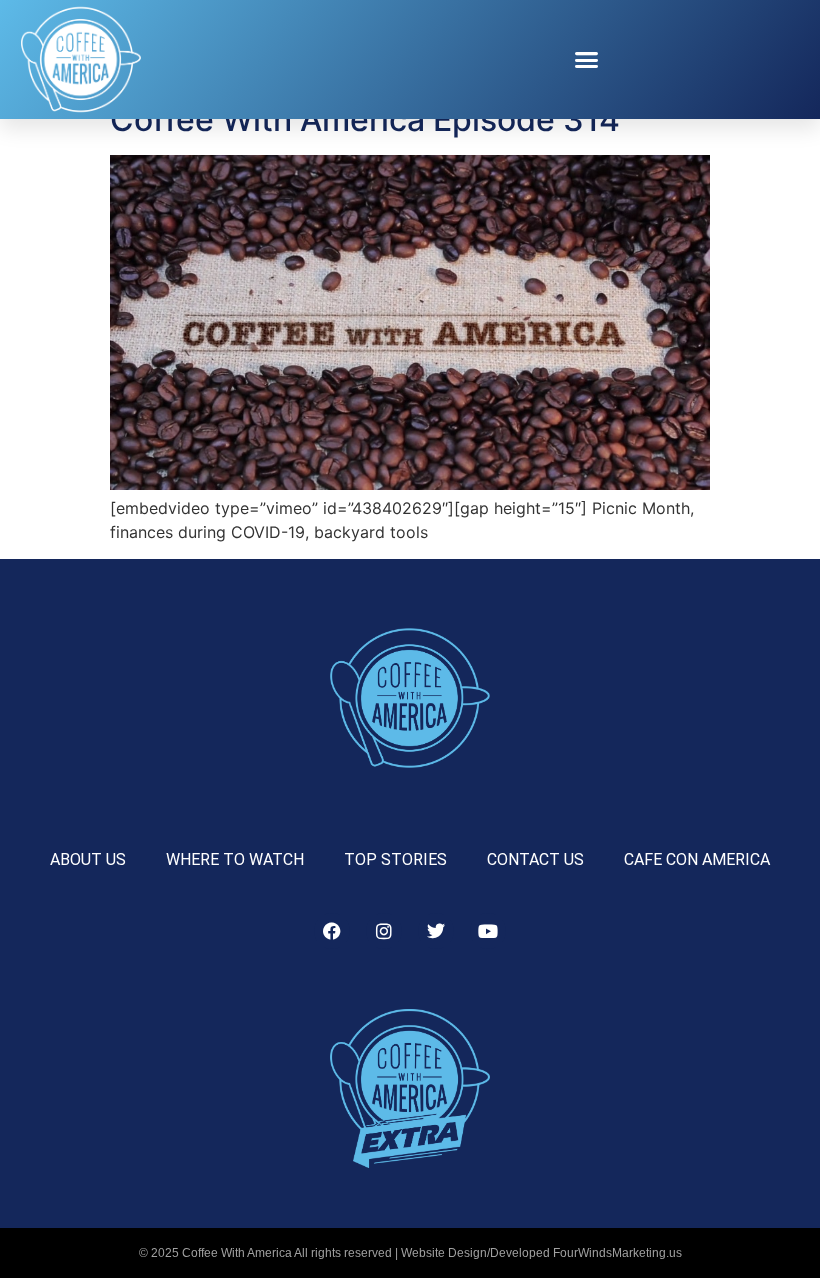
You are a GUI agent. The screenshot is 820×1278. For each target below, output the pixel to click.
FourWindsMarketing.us (617, 1253)
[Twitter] (436, 931)
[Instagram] (384, 931)
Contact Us (535, 859)
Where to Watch (235, 859)
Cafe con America (697, 859)
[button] (587, 60)
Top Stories (395, 859)
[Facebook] (332, 931)
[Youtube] (488, 931)
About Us (88, 859)
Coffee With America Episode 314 (365, 119)
